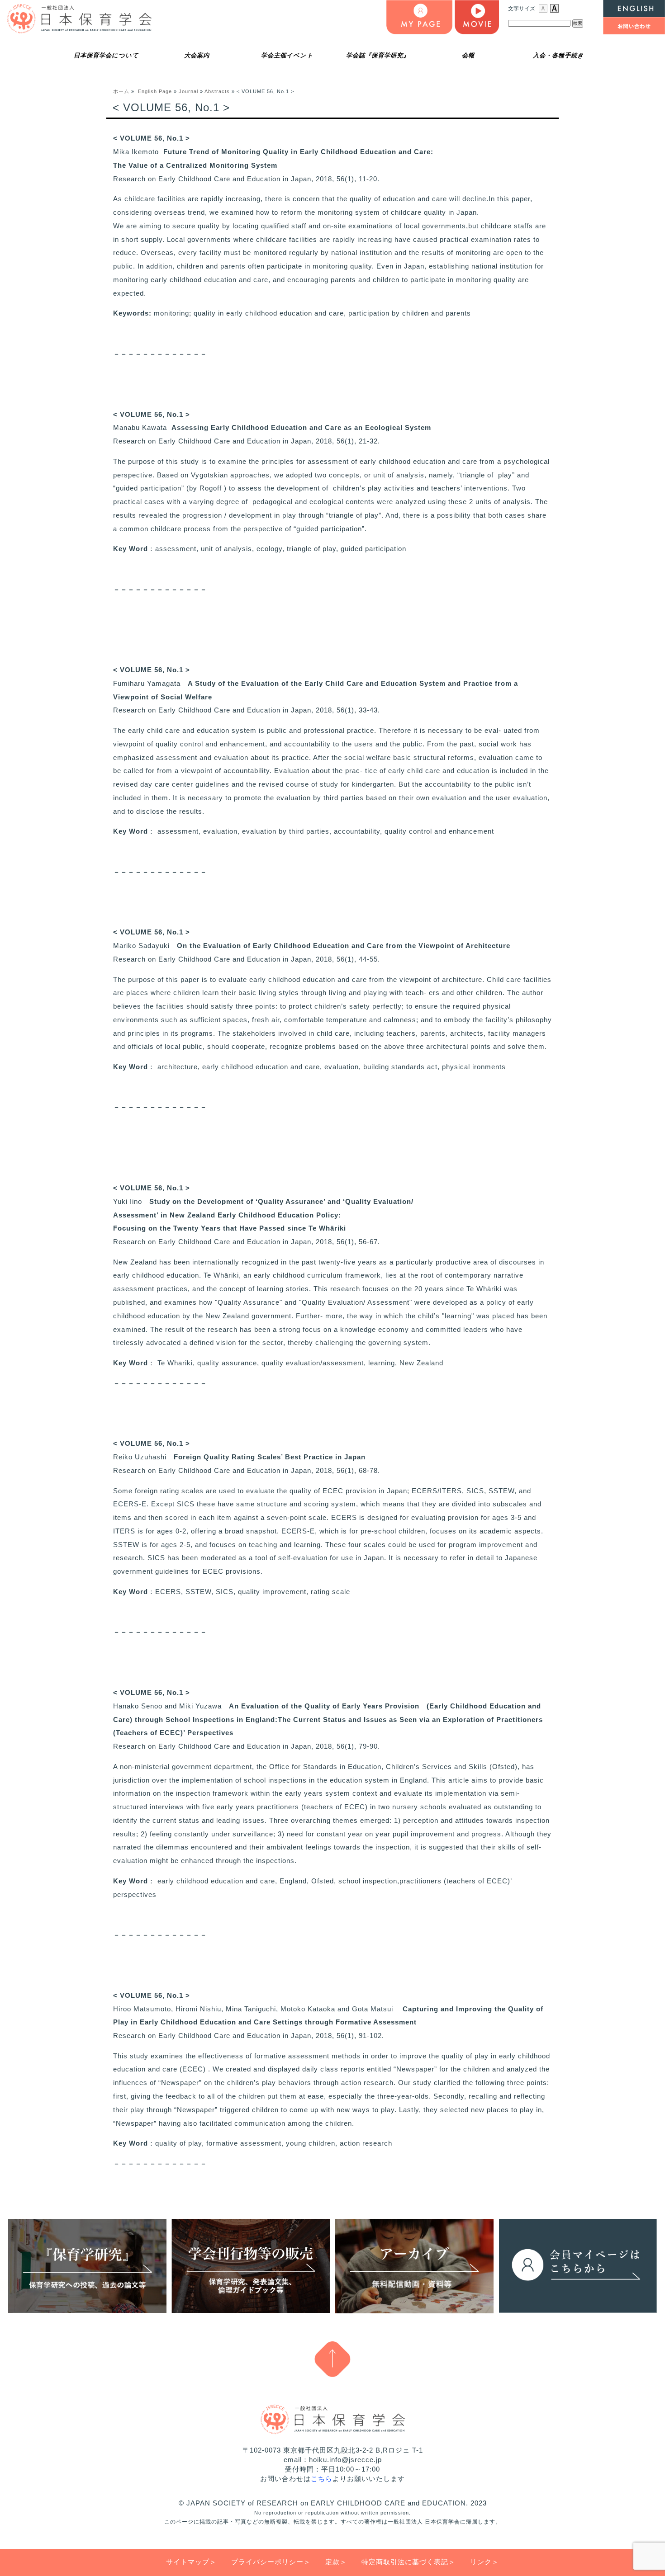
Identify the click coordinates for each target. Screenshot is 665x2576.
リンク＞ (484, 2562)
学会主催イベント (287, 55)
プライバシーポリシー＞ (271, 2562)
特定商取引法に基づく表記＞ (408, 2562)
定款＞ (336, 2562)
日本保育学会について (106, 55)
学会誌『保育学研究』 (378, 55)
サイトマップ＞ (191, 2562)
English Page (155, 91)
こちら (322, 2479)
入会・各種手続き (558, 55)
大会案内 (197, 55)
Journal (188, 91)
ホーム (121, 91)
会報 (468, 55)
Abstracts (217, 91)
